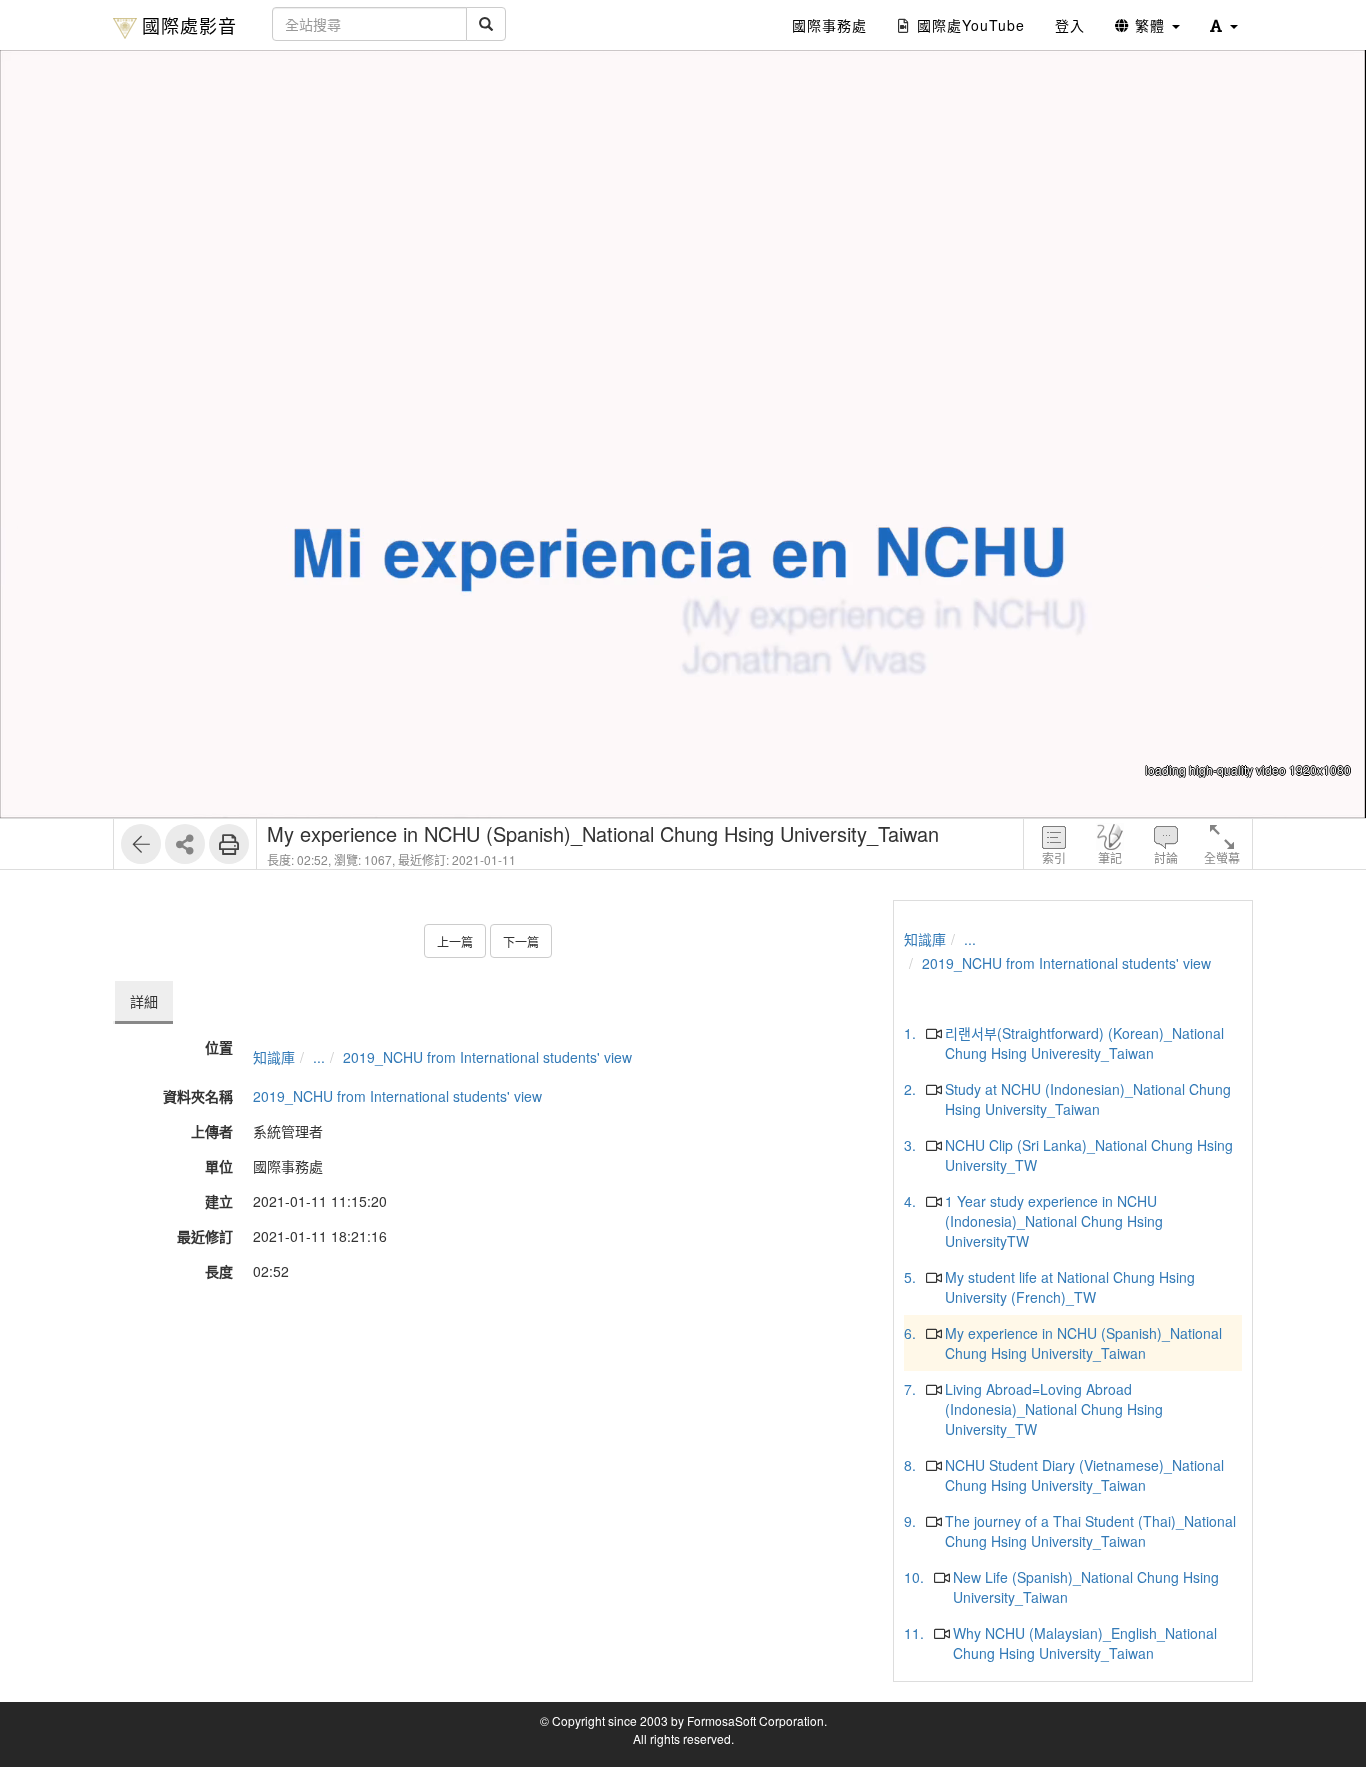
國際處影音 (189, 25)
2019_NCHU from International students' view (487, 1057)
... (319, 1057)
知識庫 (274, 1057)
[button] (1224, 25)
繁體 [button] (1150, 25)
